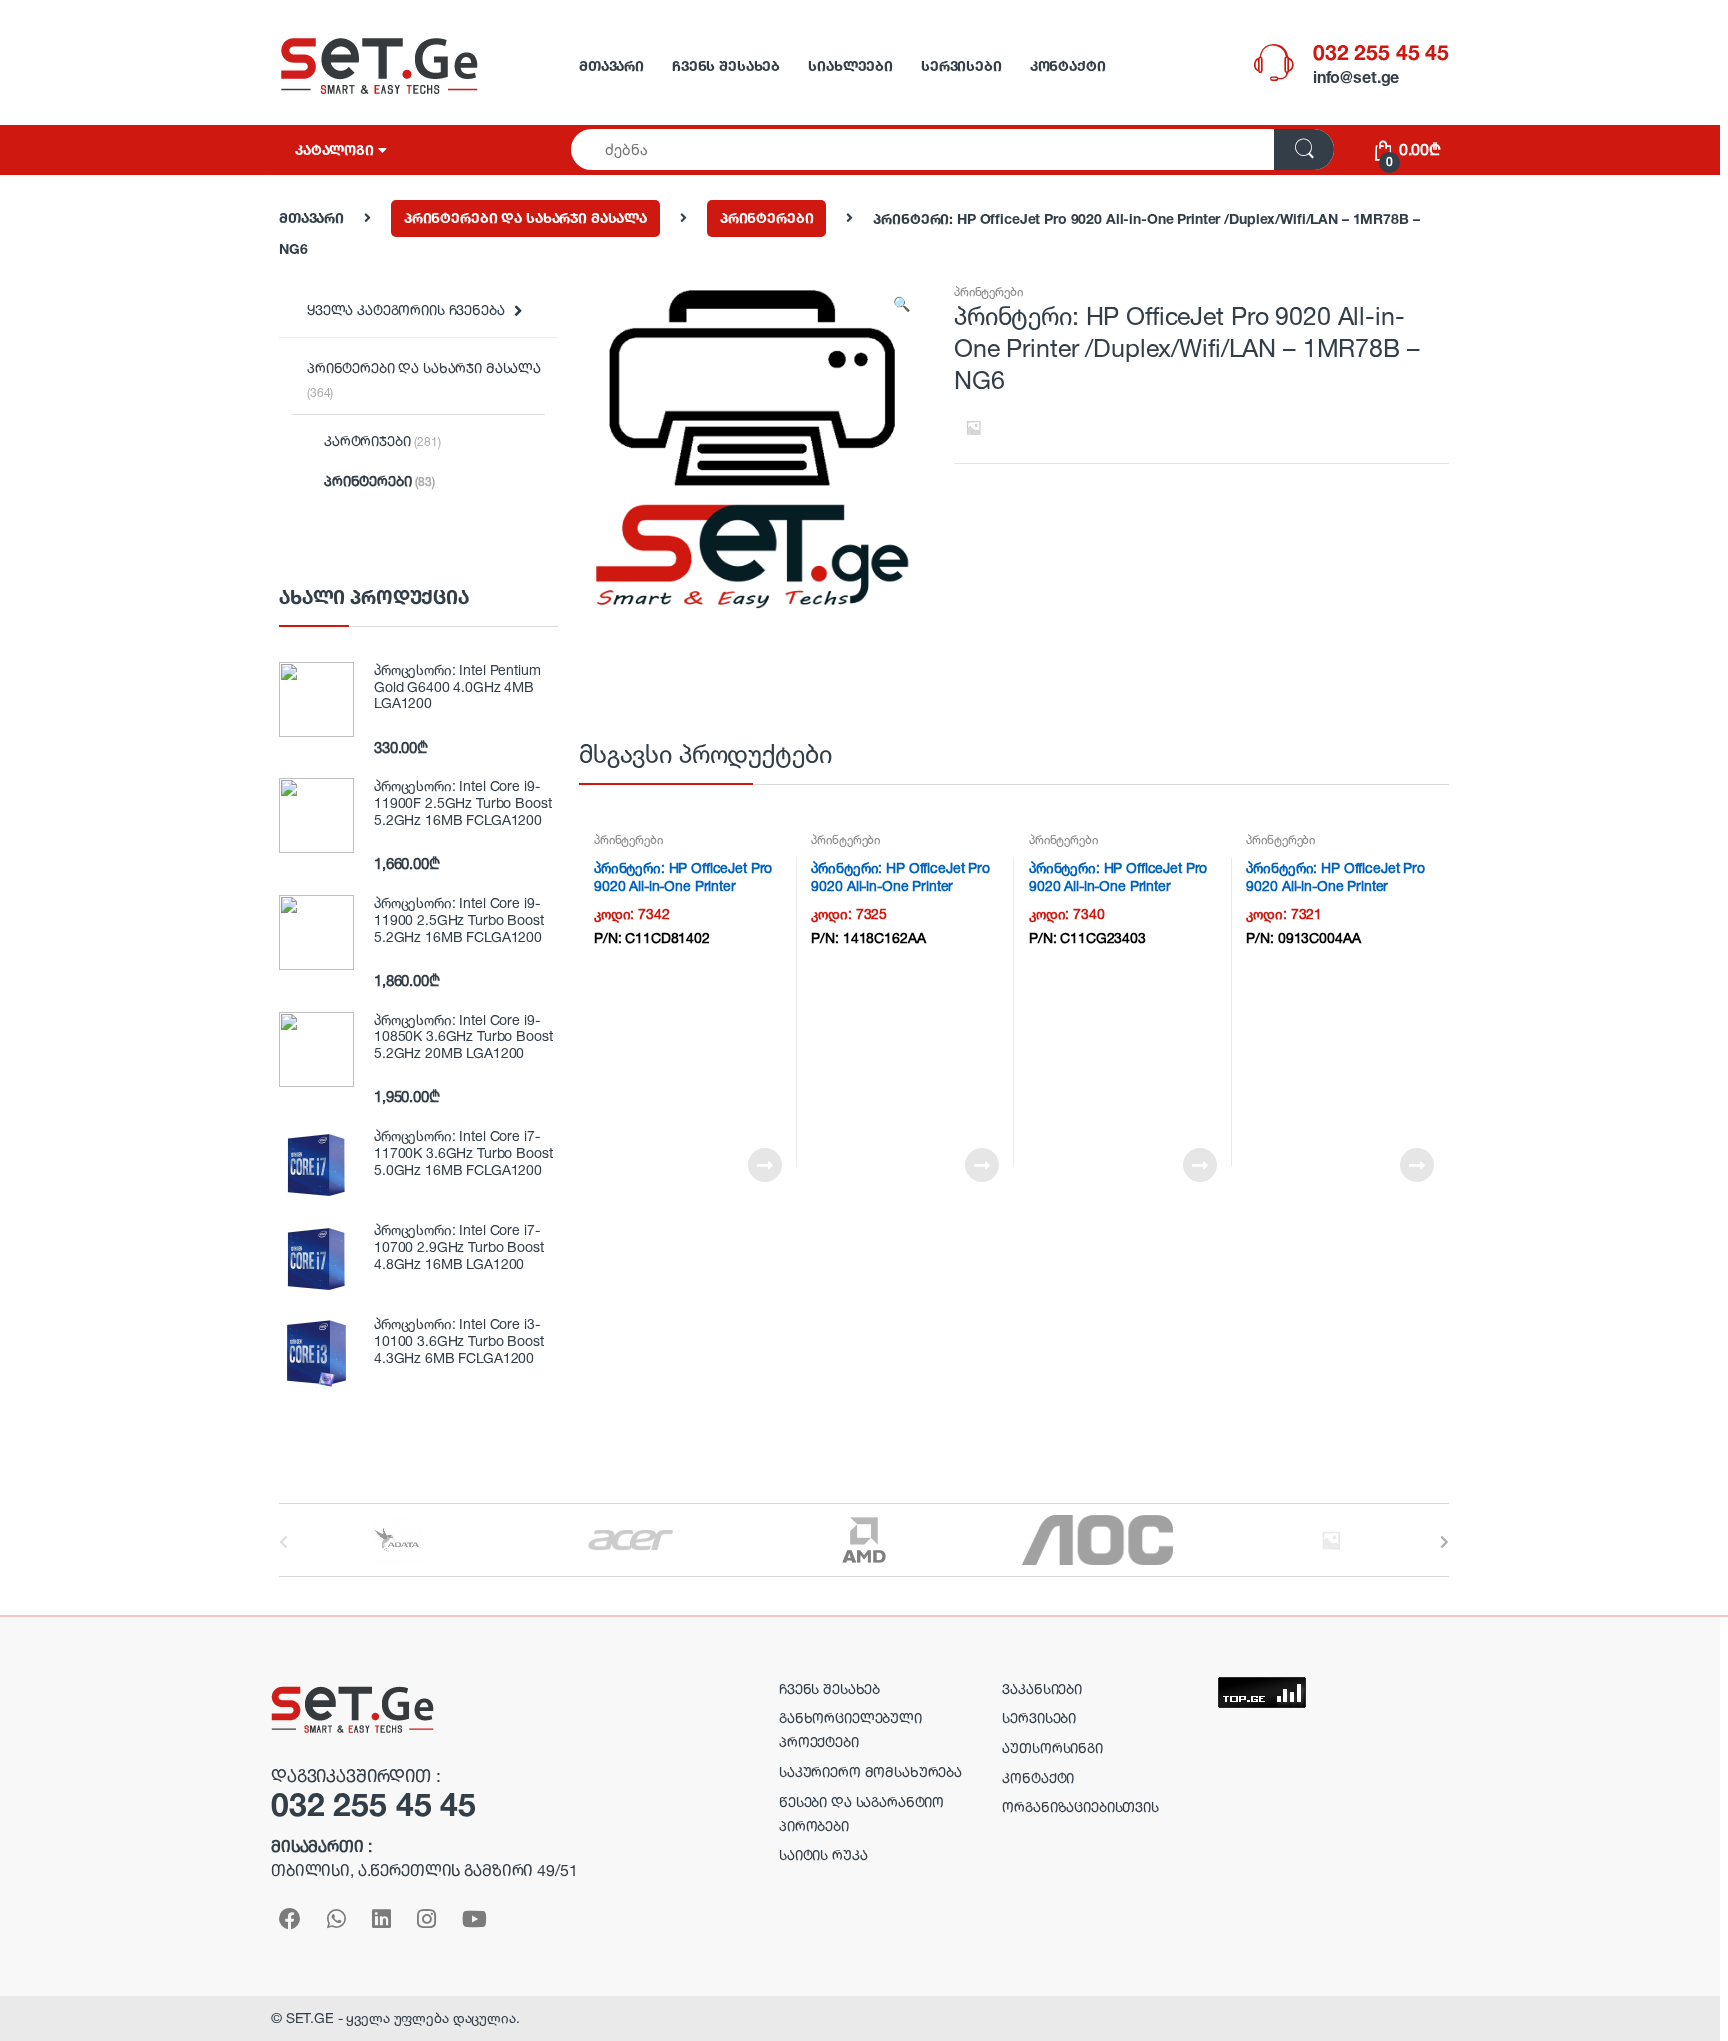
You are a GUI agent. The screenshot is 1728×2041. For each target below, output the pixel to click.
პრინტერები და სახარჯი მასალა (525, 217)
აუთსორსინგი (1052, 1747)
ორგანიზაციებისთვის (1080, 1806)
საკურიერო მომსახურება (870, 1771)
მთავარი (611, 65)
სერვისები (961, 65)
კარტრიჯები (382, 440)
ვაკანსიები (1042, 1688)
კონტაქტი (1068, 65)
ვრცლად (764, 1165)
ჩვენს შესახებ (726, 65)
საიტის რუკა (823, 1854)
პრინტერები (767, 217)
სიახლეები (850, 65)
